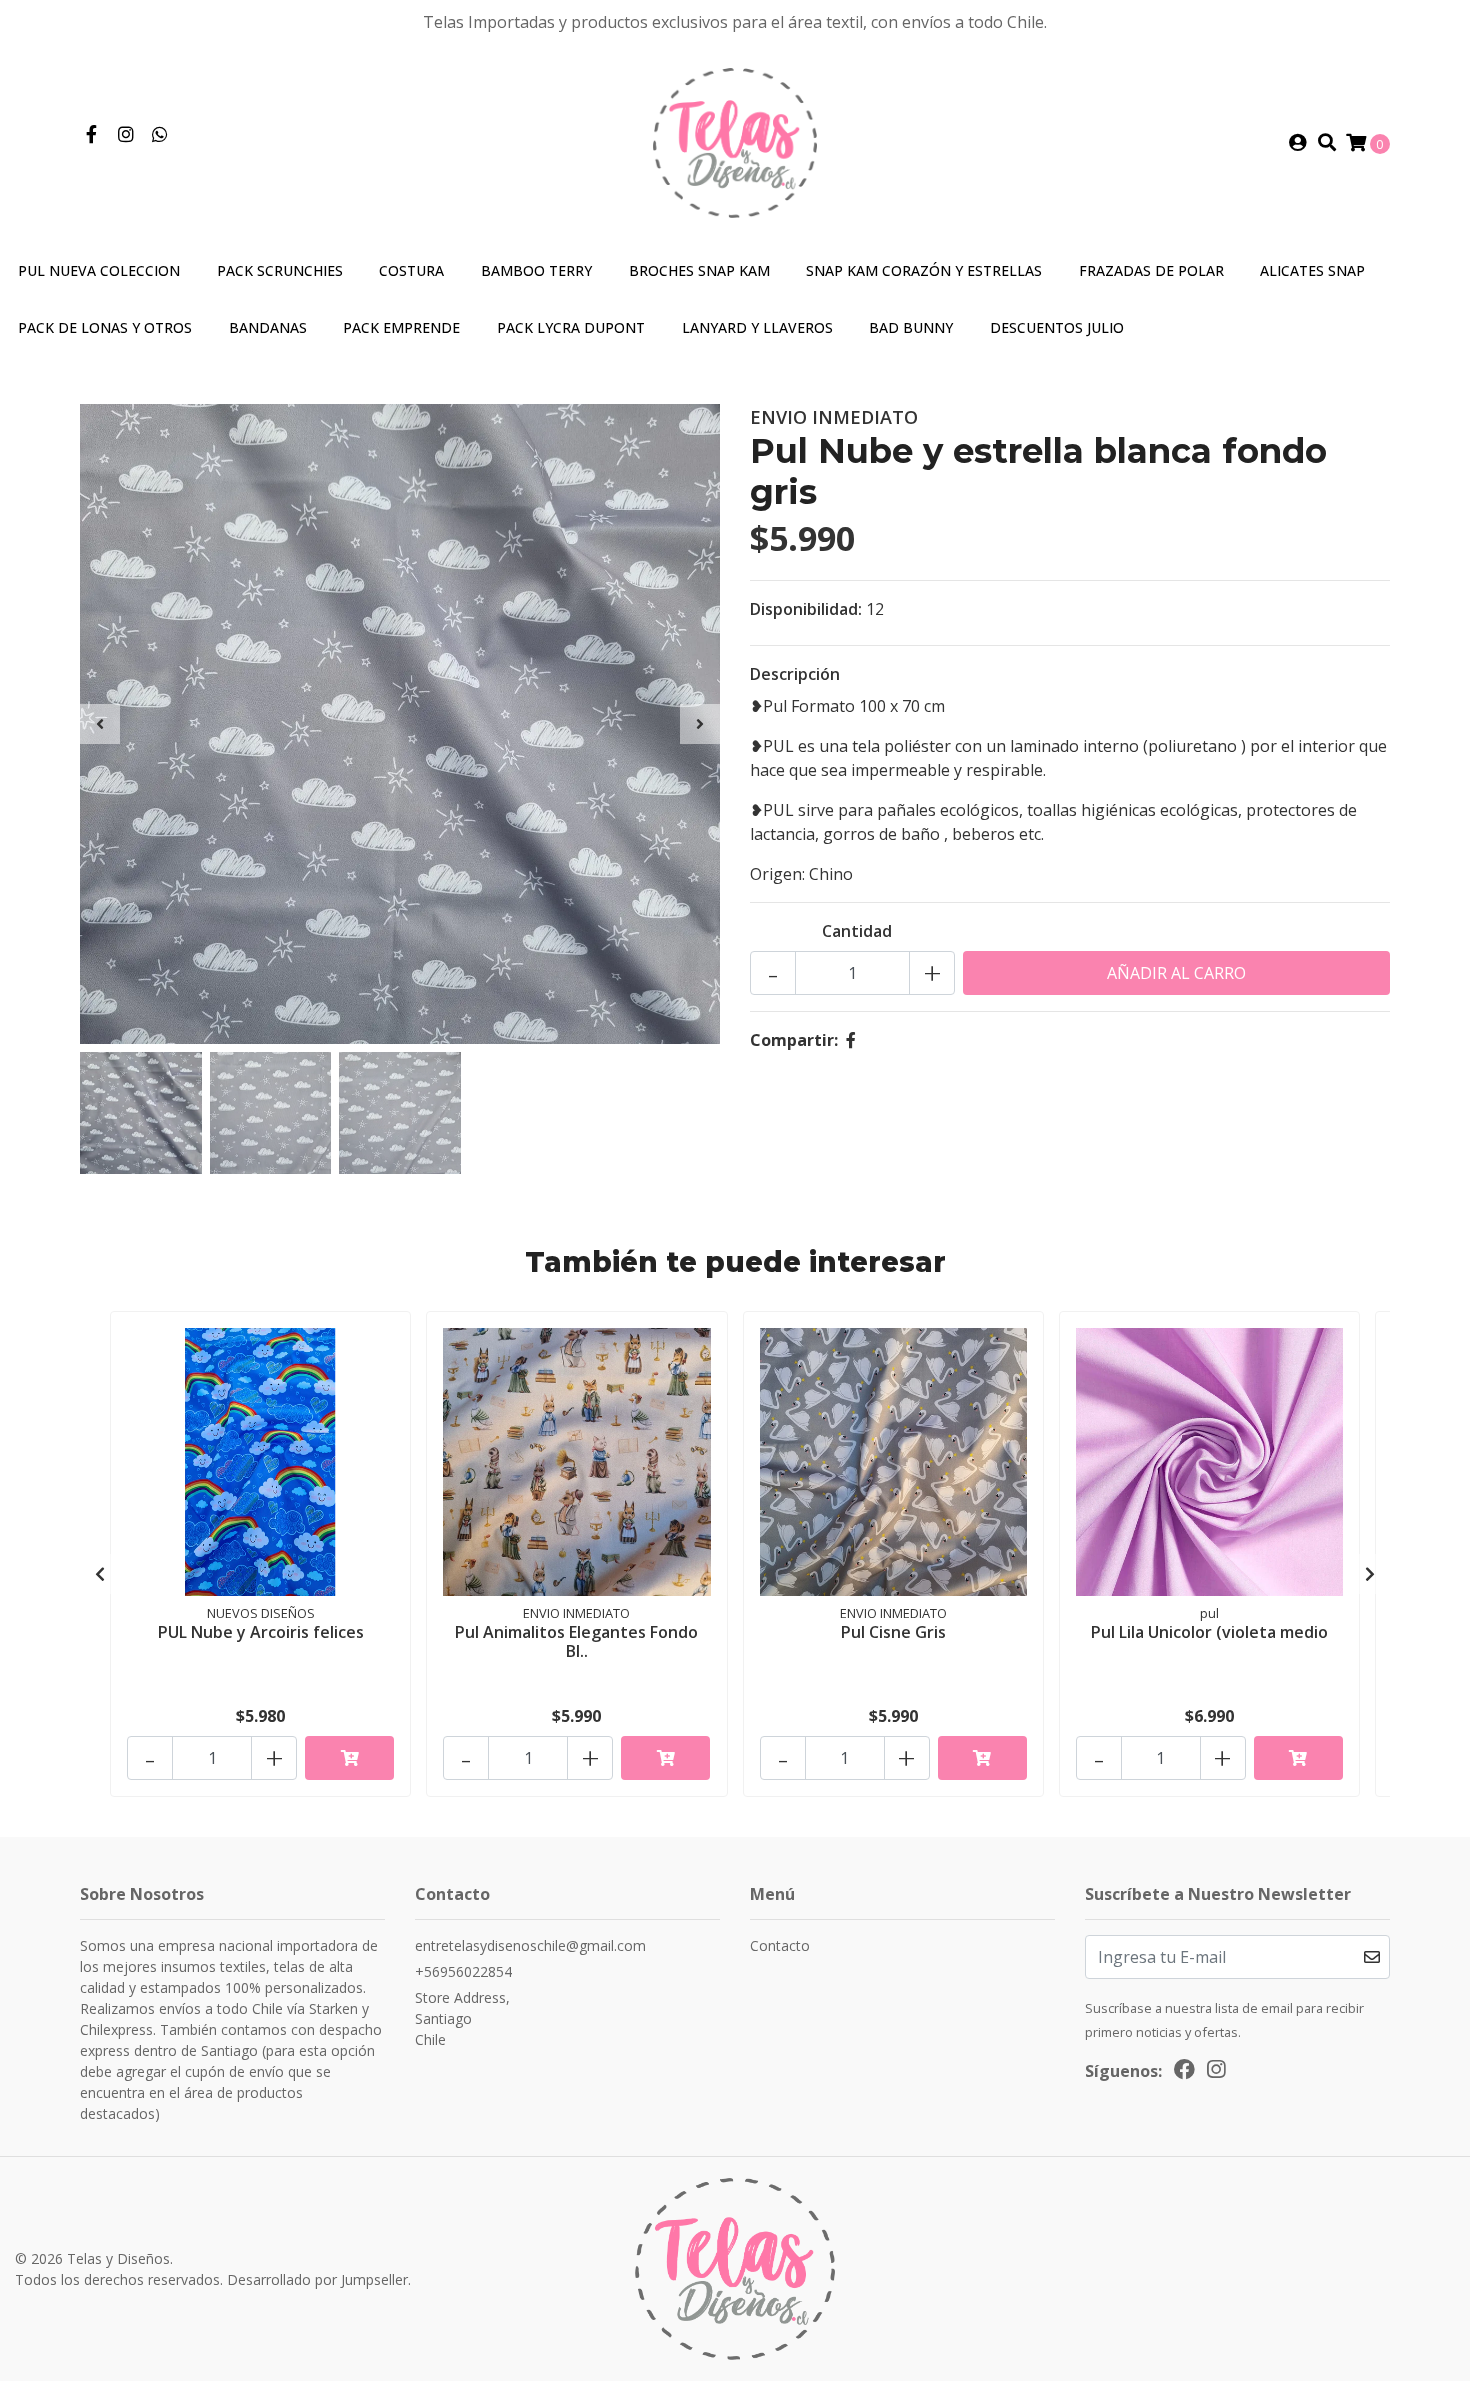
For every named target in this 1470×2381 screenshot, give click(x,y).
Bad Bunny (911, 327)
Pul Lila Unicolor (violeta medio (1209, 1632)
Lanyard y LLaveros (757, 327)
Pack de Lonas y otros (105, 327)
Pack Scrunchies (280, 270)
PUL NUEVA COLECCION (99, 270)
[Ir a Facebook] (91, 135)
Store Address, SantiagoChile (462, 2018)
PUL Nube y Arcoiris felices (261, 1632)
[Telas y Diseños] (735, 141)
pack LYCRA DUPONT (571, 327)
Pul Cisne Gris (893, 1632)
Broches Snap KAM (699, 270)
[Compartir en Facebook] (851, 1040)
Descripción (795, 674)
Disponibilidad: (806, 609)
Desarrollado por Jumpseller (317, 2279)
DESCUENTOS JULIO (1057, 327)
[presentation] (100, 724)
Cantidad (857, 931)
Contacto (780, 1945)
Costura (411, 270)
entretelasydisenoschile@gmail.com (530, 1945)
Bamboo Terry (536, 270)
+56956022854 (463, 1971)
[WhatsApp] (160, 135)
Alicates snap (1312, 270)
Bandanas (268, 327)
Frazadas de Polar (1151, 270)
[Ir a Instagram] (126, 135)
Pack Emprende (401, 327)
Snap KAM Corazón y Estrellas (924, 270)
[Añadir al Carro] (349, 1758)
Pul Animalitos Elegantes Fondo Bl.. (576, 1641)
